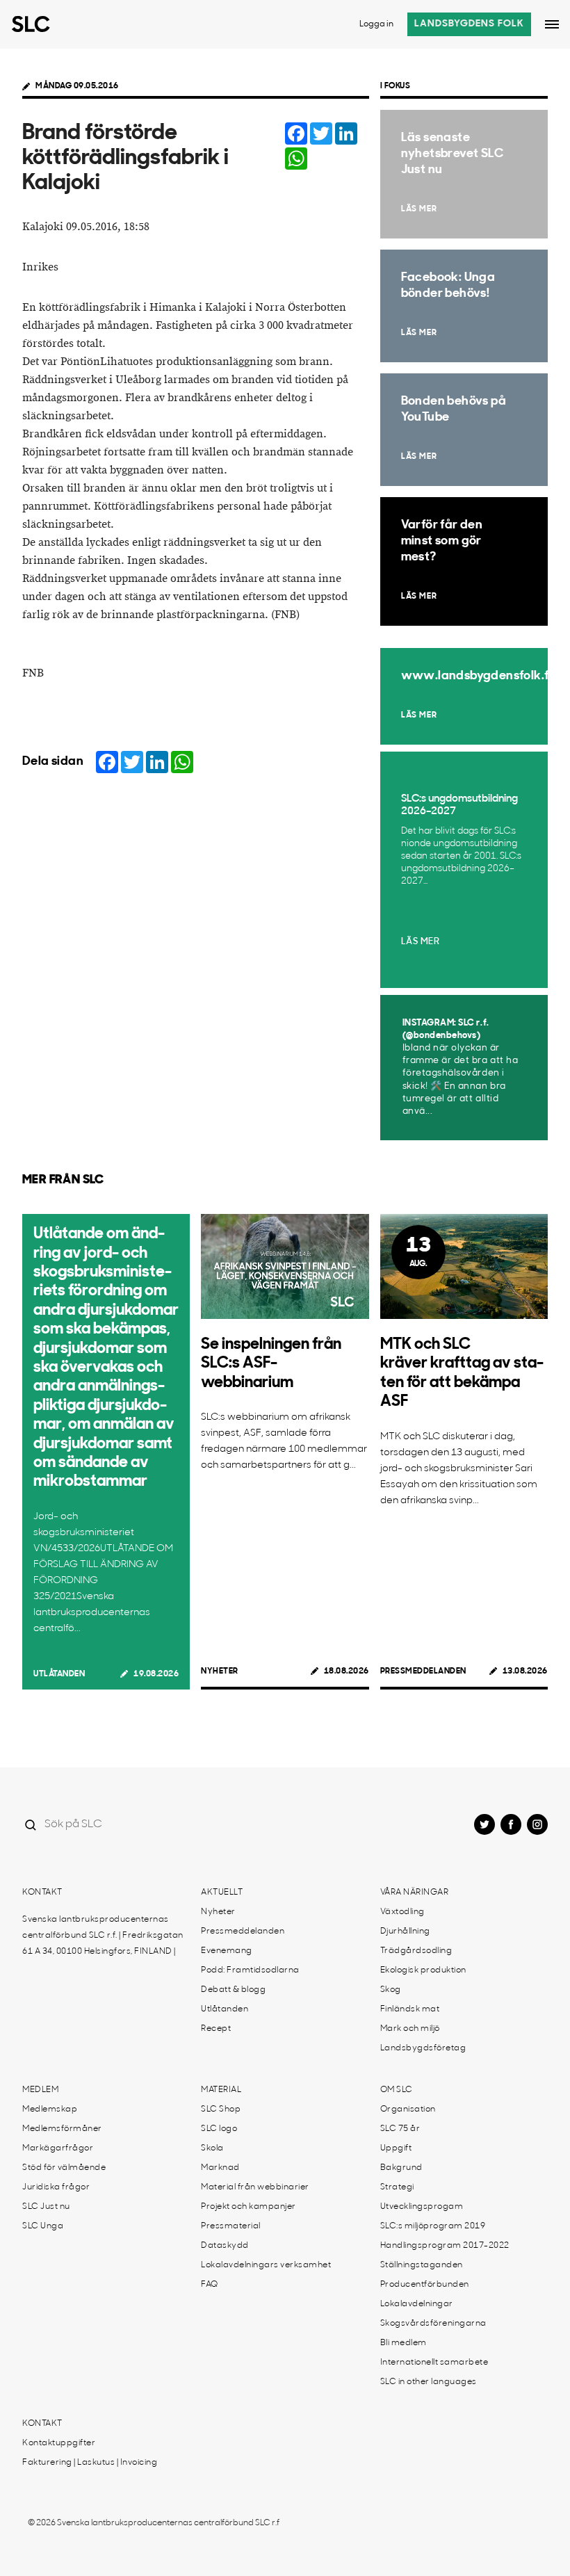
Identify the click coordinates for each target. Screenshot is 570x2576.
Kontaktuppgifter (59, 2443)
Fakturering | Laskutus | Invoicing (90, 2463)
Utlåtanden (59, 1674)
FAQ (210, 2285)
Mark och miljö (410, 2029)
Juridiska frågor (56, 2187)
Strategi (397, 2187)
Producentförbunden (425, 2285)
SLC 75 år (400, 2129)
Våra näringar (415, 1893)
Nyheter (220, 1671)
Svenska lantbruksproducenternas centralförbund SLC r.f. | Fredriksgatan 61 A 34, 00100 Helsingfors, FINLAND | (103, 1936)
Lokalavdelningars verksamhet (266, 2265)
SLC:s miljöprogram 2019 (433, 2226)
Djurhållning (405, 1931)
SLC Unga (43, 2226)
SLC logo (219, 2129)
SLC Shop (221, 2109)
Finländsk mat (410, 2009)
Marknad (220, 2168)
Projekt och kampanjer (249, 2207)
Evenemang (227, 1951)
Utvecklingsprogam (422, 2207)
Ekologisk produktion (423, 1970)
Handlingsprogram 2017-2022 (445, 2246)
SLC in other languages (429, 2382)
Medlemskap (50, 2109)
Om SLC (397, 2090)
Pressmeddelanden (423, 1671)
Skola (212, 2148)
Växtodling (402, 1912)
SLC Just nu (46, 2207)
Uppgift (396, 2148)
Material (221, 2090)
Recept (216, 2029)
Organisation (408, 2109)
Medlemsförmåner (62, 2129)
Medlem (40, 2090)
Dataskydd (225, 2246)
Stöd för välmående (64, 2168)
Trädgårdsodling (416, 1951)
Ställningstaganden (422, 2265)
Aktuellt (222, 1893)
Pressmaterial (231, 2226)
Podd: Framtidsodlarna (250, 1970)
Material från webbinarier (255, 2187)
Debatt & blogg (233, 1990)
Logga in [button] (376, 24)
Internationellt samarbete (434, 2363)
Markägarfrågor (58, 2148)
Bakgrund (401, 2168)
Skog (391, 1990)
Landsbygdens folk (469, 24)
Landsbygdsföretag (423, 2048)
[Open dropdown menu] (552, 24)
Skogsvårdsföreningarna (433, 2324)
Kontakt (42, 1893)
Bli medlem (404, 2343)
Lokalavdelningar (417, 2304)
